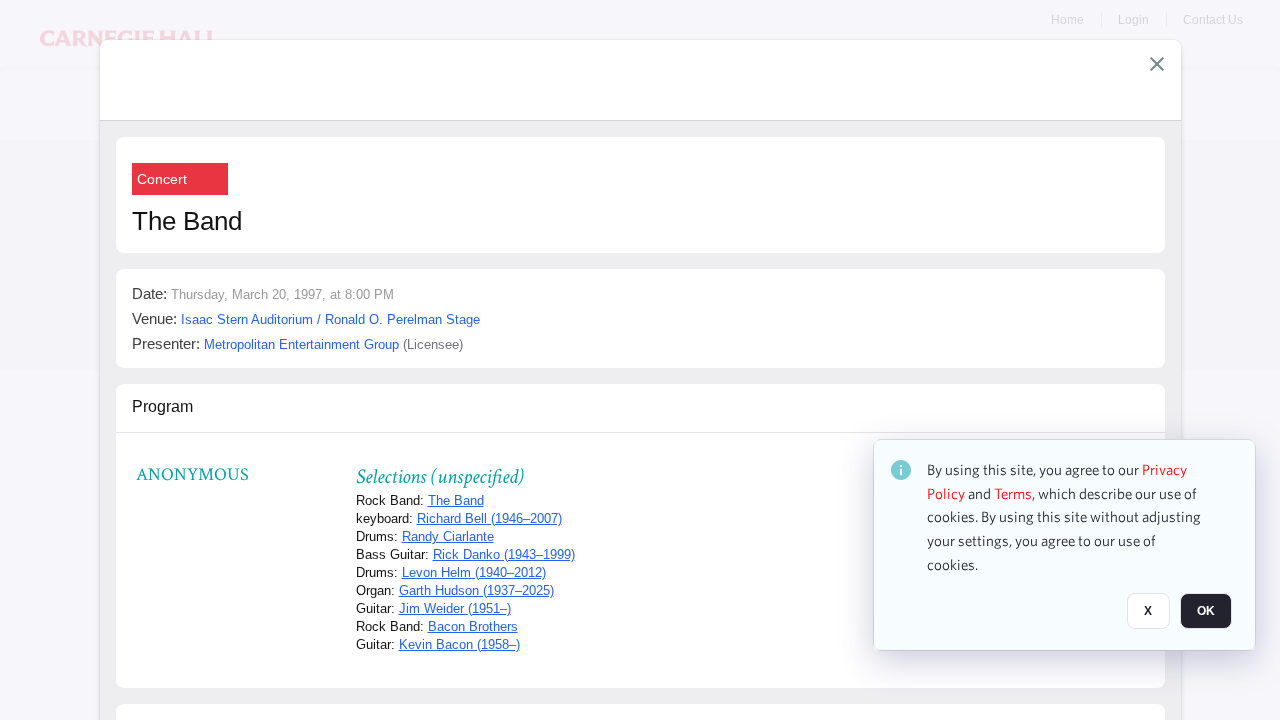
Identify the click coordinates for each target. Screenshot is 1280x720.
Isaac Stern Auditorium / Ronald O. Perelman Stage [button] (330, 319)
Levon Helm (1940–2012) (474, 572)
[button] (1157, 64)
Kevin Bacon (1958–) (459, 644)
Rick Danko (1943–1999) (504, 554)
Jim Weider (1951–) (455, 608)
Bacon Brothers (473, 626)
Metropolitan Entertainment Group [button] (301, 344)
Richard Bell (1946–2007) (489, 518)
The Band (456, 500)
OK (1206, 611)
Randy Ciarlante (448, 536)
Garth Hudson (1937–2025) (476, 590)
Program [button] (162, 406)
